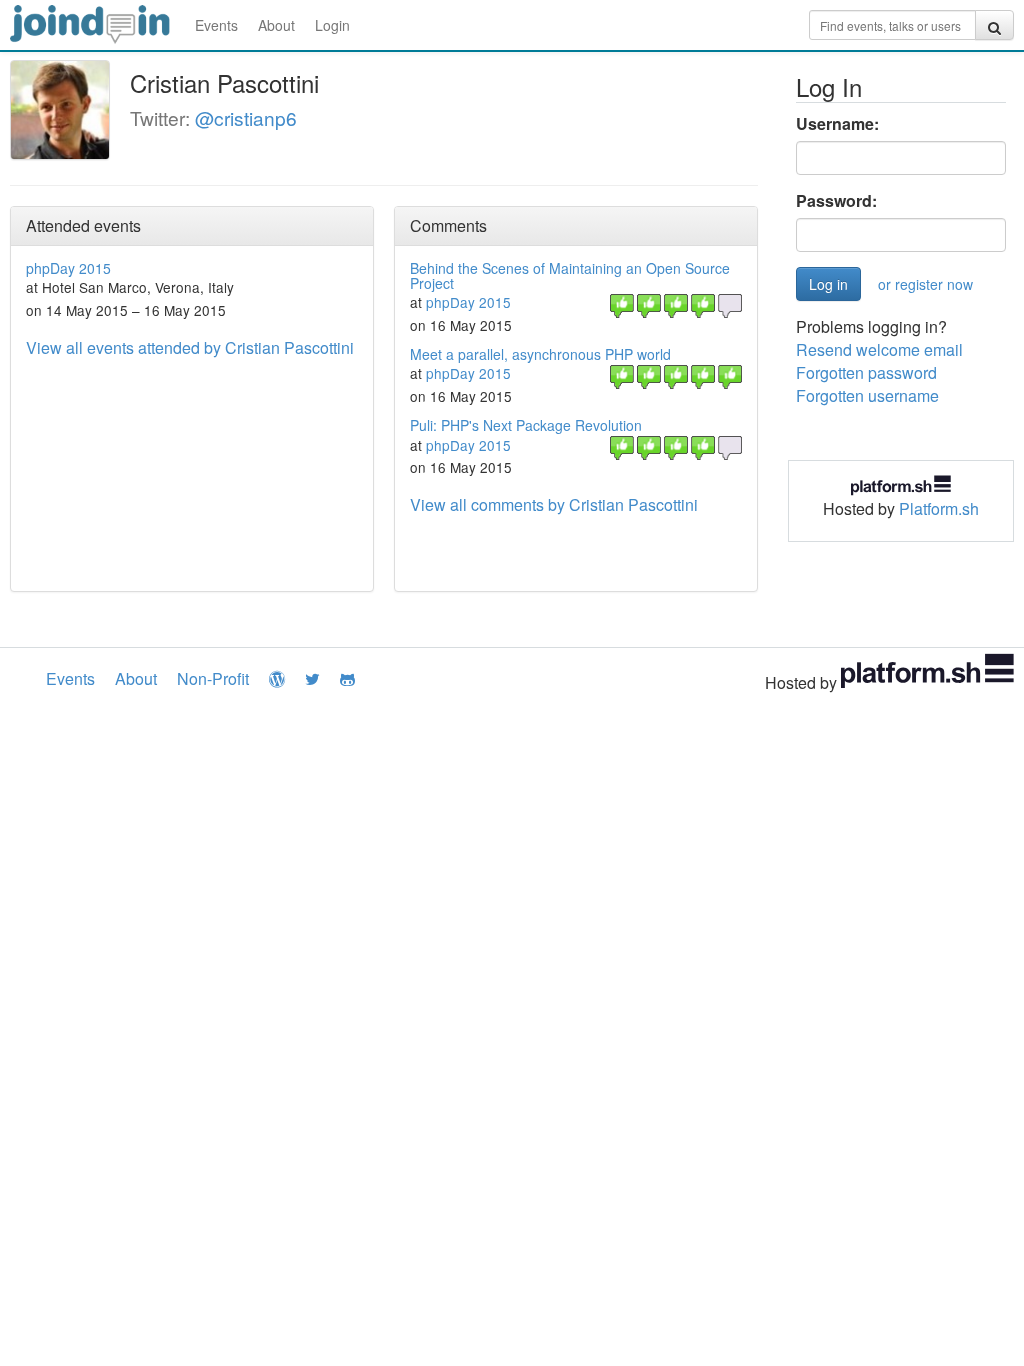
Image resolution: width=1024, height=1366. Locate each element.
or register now (925, 284)
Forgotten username (867, 395)
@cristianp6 (246, 117)
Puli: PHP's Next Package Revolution (526, 425)
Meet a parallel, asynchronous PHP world (540, 354)
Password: (836, 201)
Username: (837, 124)
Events (216, 25)
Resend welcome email (879, 349)
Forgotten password (866, 372)
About (276, 25)
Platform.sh (939, 508)
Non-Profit (213, 678)
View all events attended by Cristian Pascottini (190, 347)
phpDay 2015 (68, 268)
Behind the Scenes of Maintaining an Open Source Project (570, 275)
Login (332, 25)
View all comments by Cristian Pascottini (554, 504)
